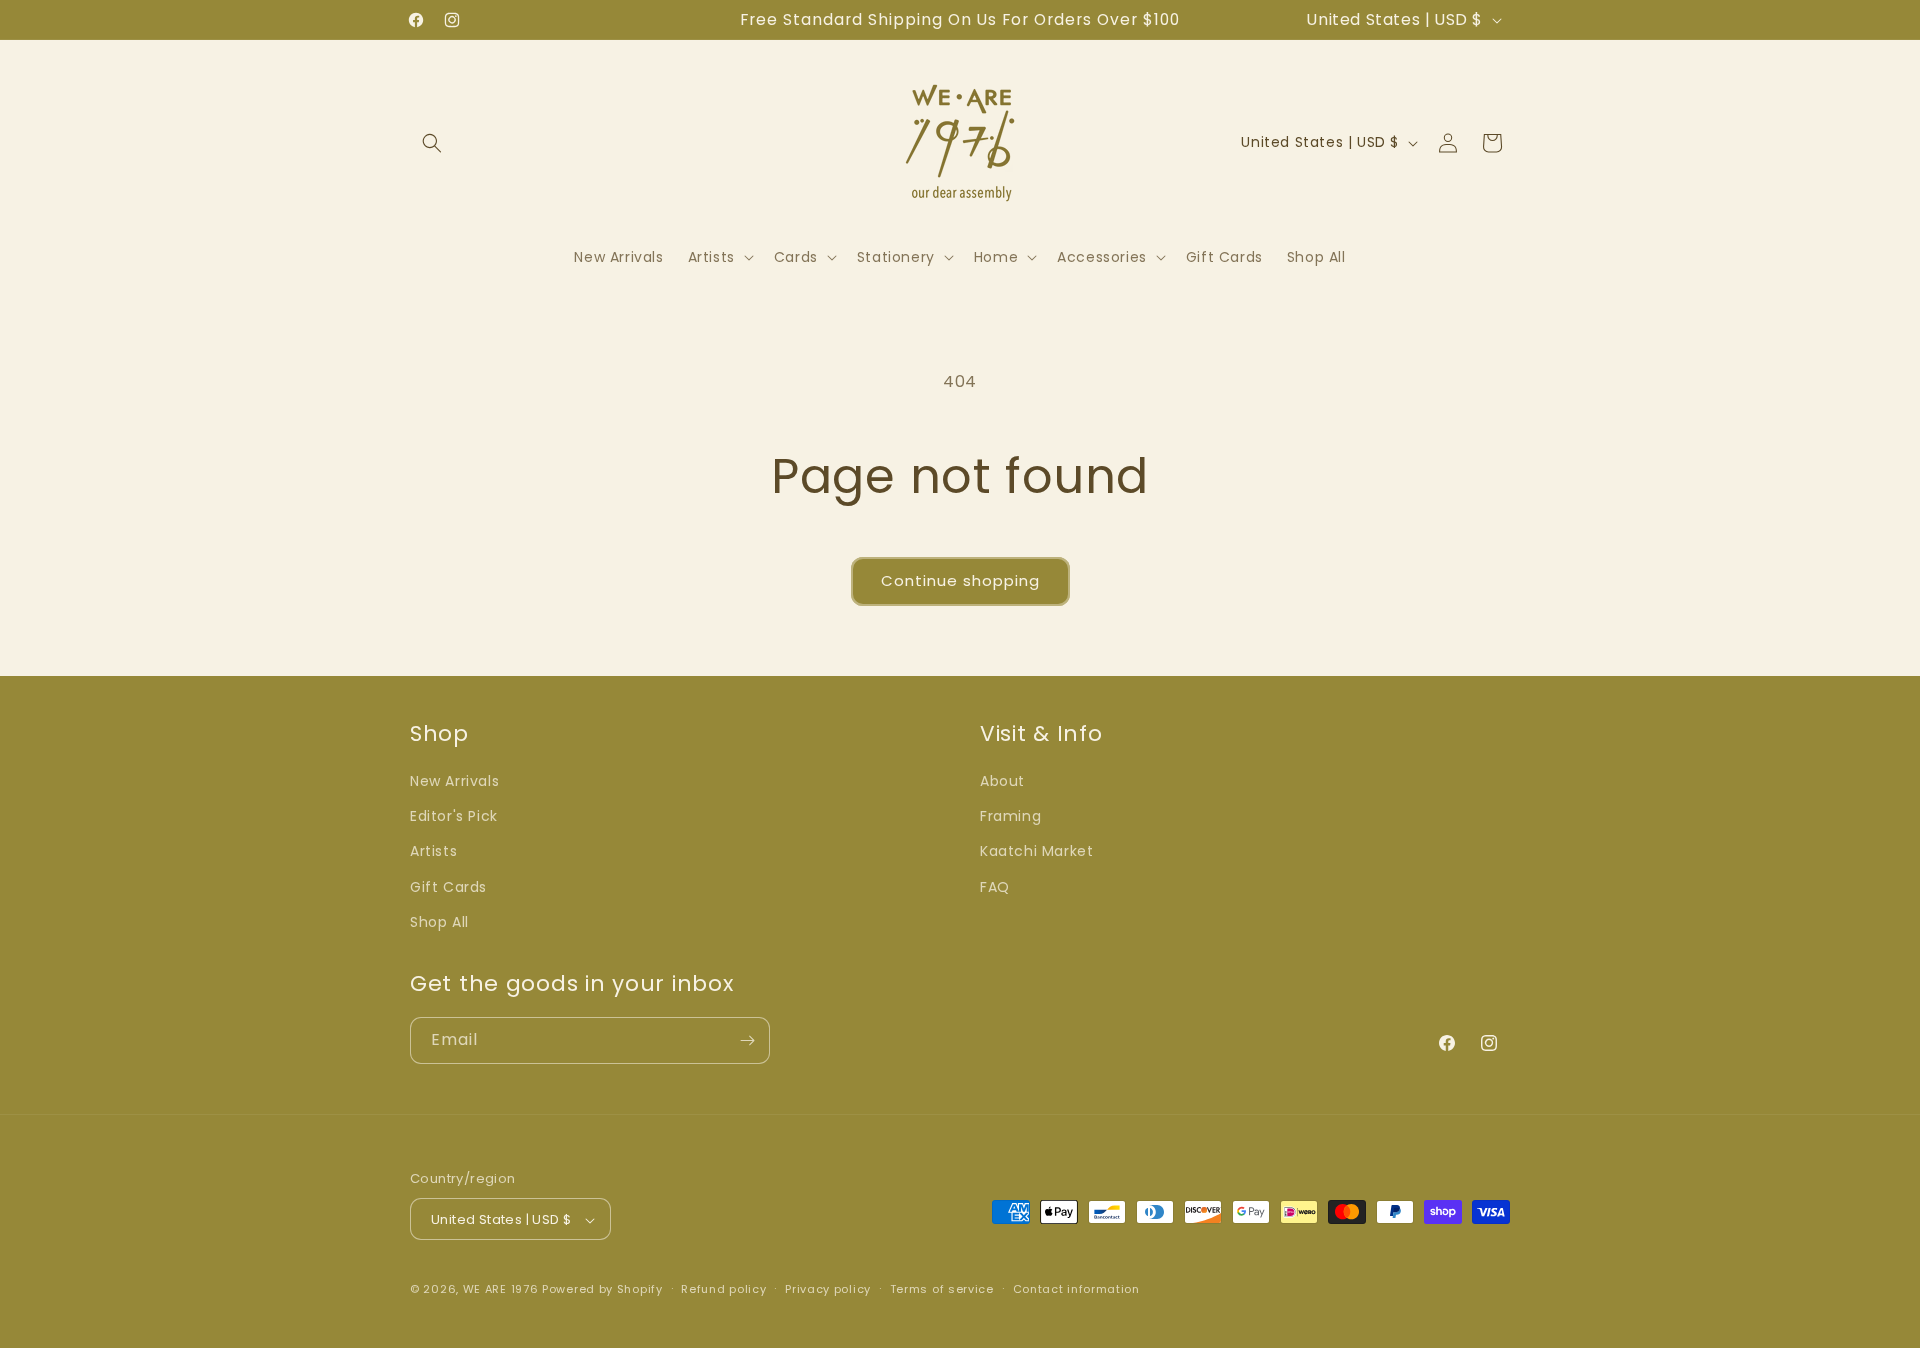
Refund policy (723, 1289)
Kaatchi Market (1036, 852)
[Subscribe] (747, 1040)
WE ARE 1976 (501, 1290)
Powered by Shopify (602, 1290)
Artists (433, 852)
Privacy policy (828, 1289)
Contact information (1076, 1289)
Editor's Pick (454, 816)
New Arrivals (454, 781)
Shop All (439, 922)
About (1002, 781)
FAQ (995, 887)
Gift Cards (448, 887)
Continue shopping (960, 580)
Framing (1010, 816)
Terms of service (942, 1289)
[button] (432, 143)
